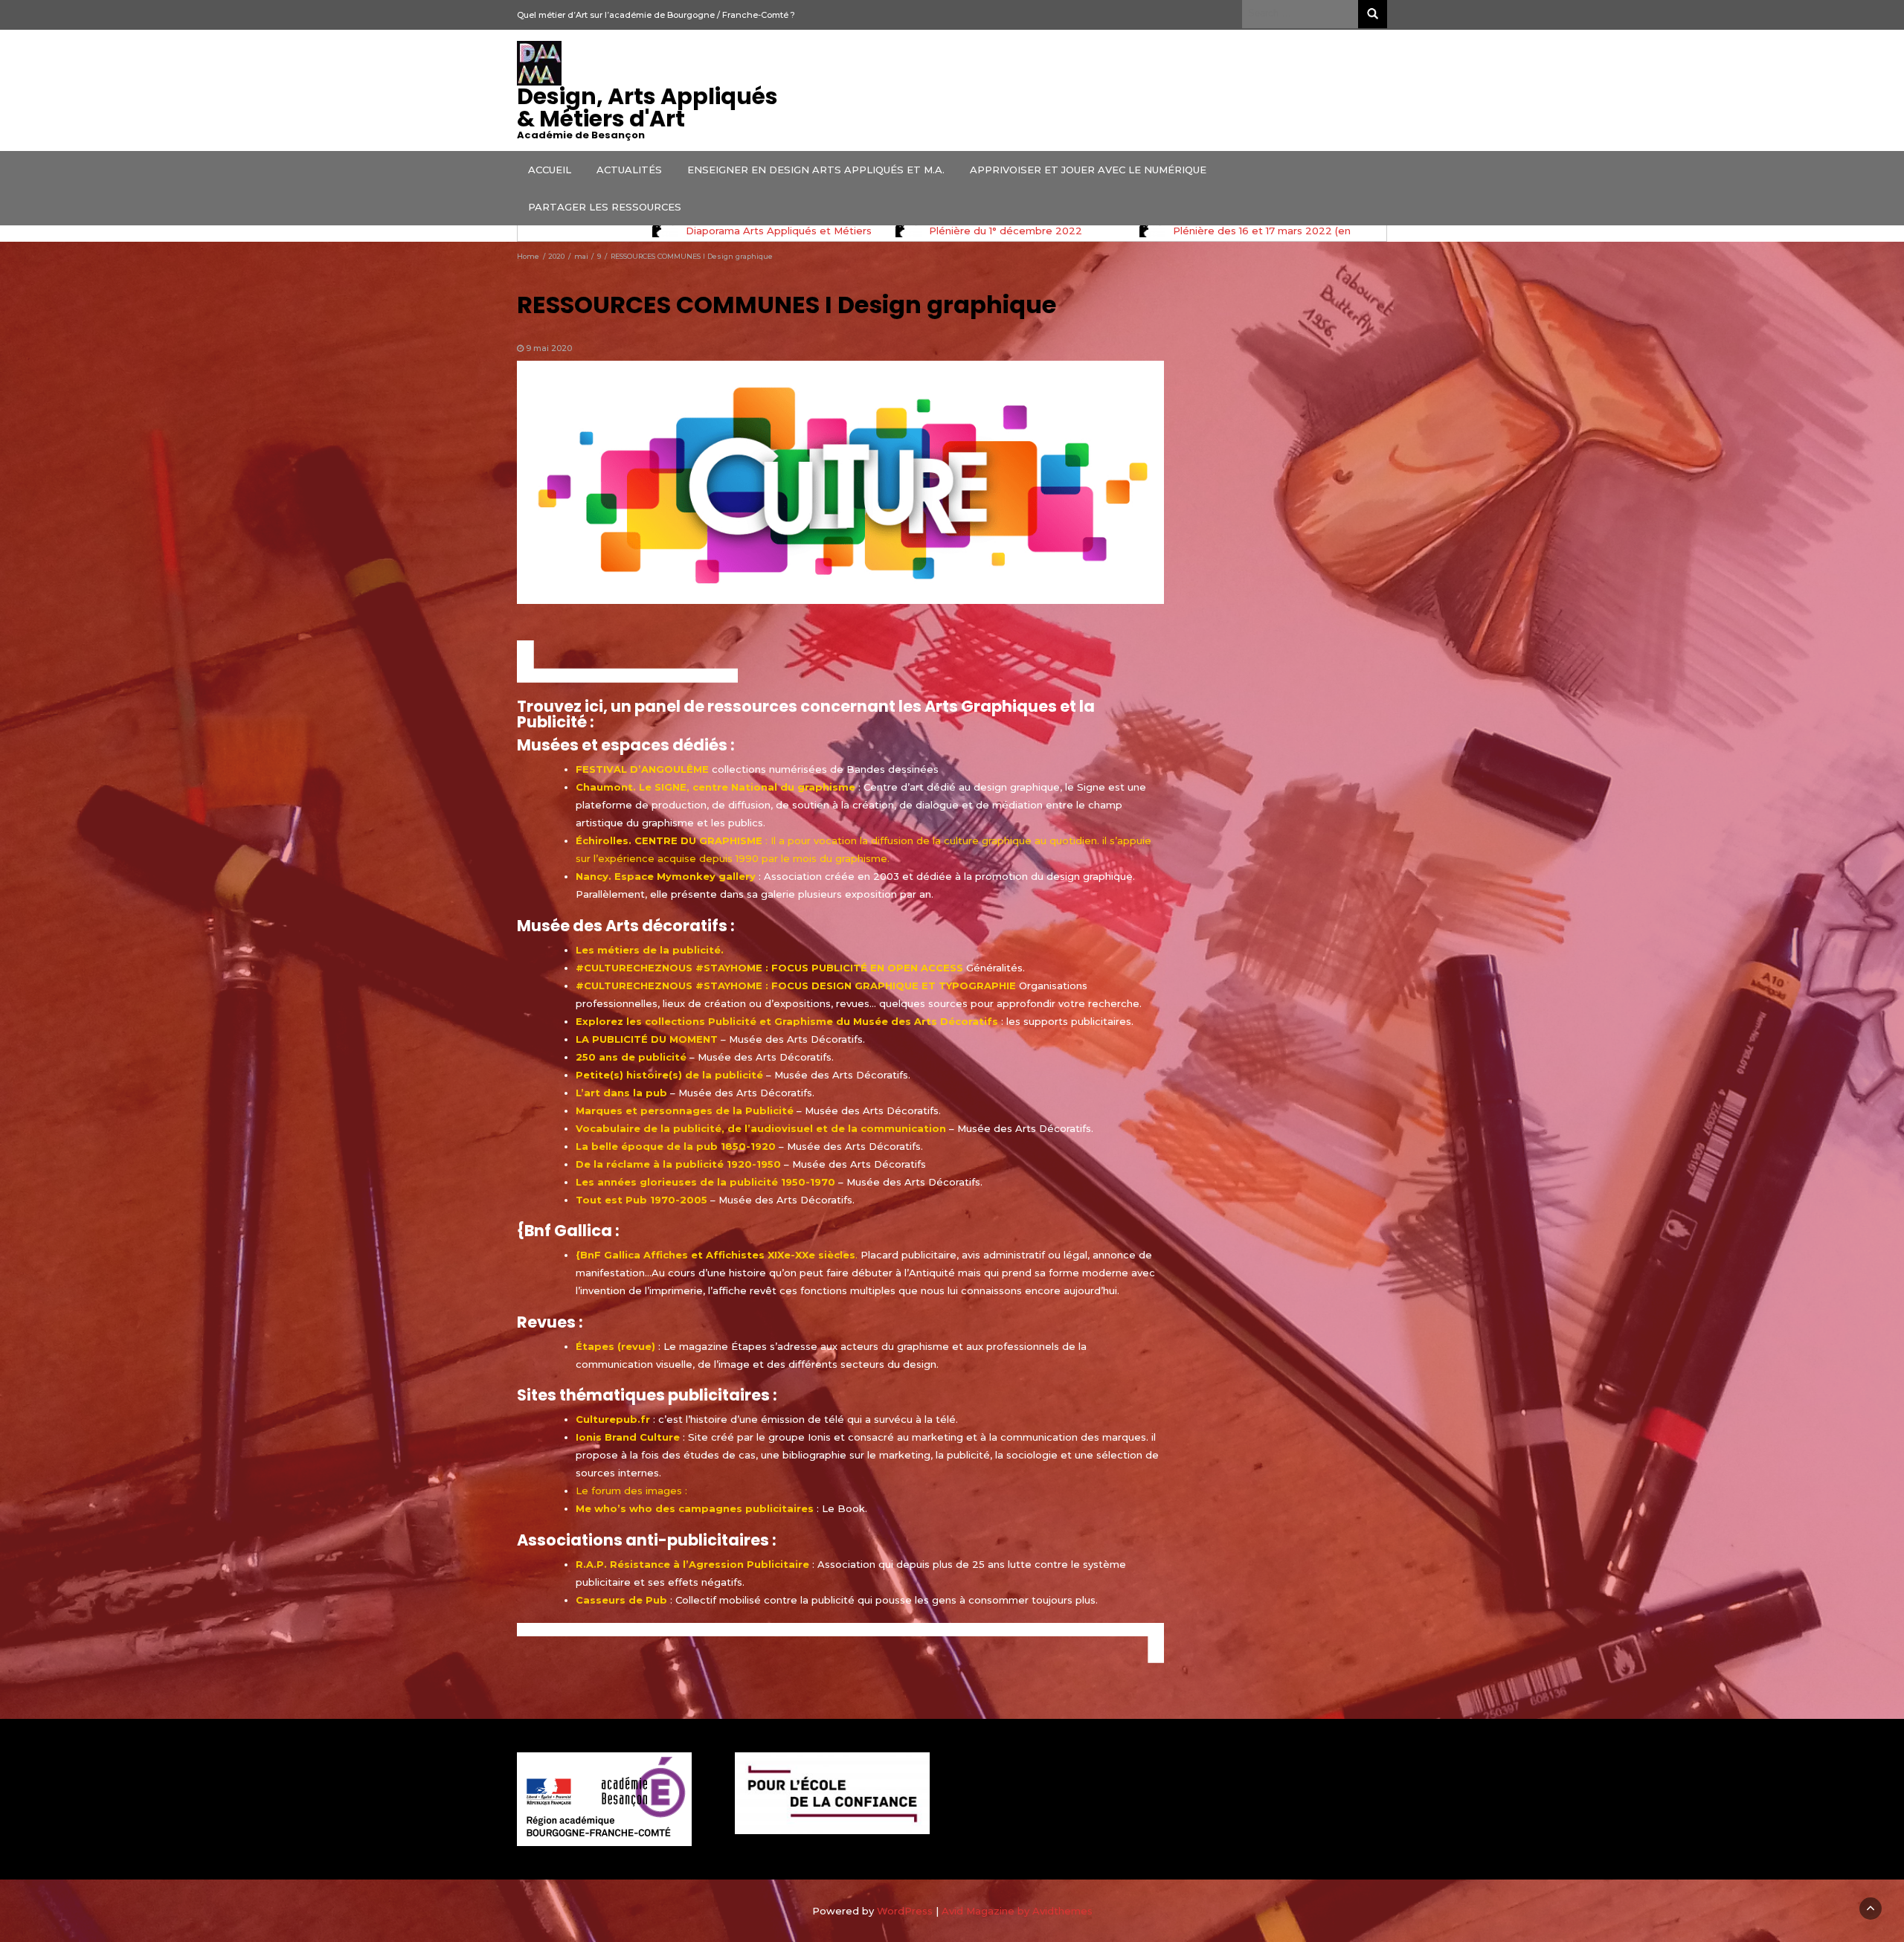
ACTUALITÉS (629, 170)
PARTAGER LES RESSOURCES (605, 207)
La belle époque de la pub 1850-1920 (676, 1146)
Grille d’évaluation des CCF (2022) (1008, 231)
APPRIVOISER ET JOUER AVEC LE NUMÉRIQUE (1088, 170)
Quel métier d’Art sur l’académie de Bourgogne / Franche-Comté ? (656, 15)
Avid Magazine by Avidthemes (1017, 1911)
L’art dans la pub (621, 1093)
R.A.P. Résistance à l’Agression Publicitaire (692, 1564)
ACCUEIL (550, 170)
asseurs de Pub (625, 1600)
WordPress (905, 1911)
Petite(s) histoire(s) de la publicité (669, 1075)
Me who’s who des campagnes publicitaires (695, 1508)
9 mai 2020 (549, 348)
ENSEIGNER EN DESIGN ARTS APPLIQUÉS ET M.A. (816, 170)
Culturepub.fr (613, 1419)
